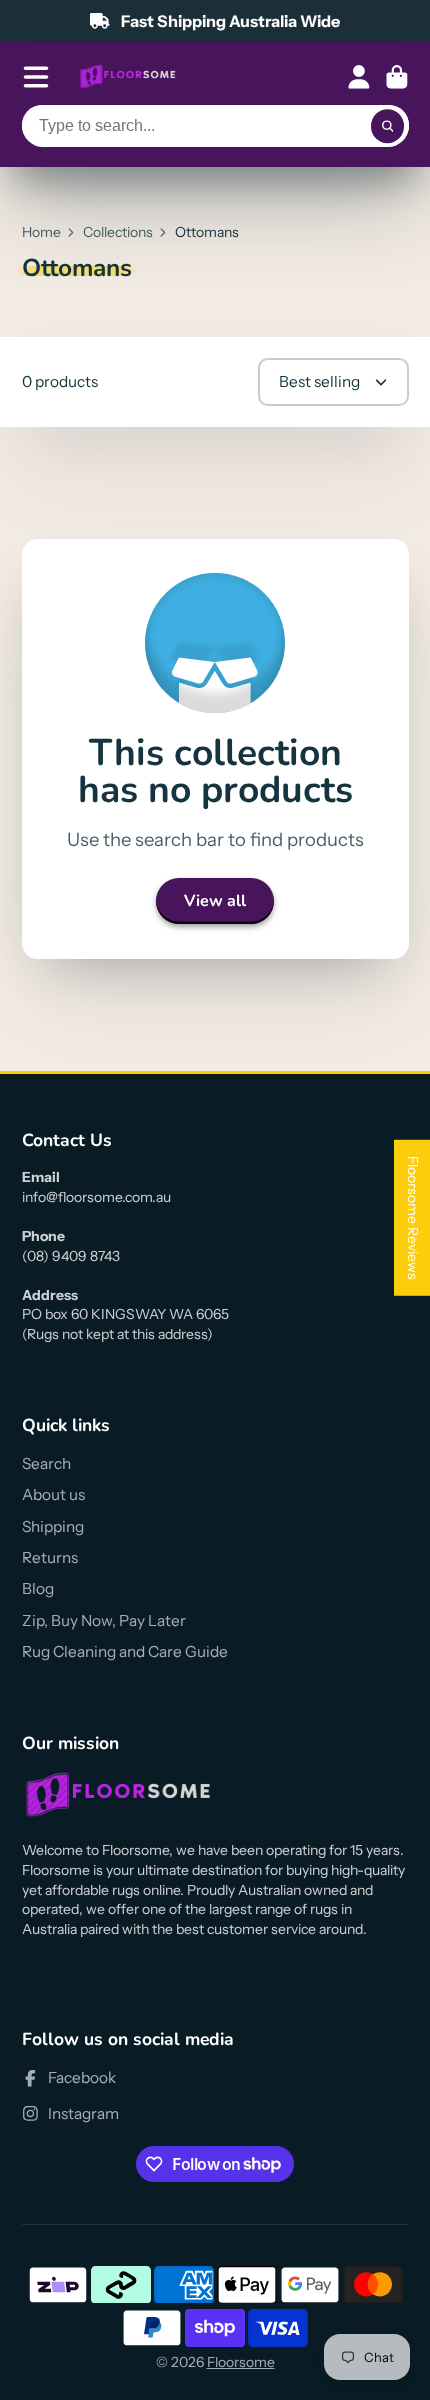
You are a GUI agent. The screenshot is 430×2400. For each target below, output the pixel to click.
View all (215, 901)
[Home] (128, 77)
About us (53, 1494)
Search (46, 1463)
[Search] (388, 126)
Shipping (53, 1526)
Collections (118, 232)
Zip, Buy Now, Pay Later (104, 1620)
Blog (38, 1588)
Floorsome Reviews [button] (413, 1218)
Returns (50, 1557)
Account (359, 77)
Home (41, 232)
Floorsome (241, 2362)
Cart (397, 77)
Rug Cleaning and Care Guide (125, 1651)
